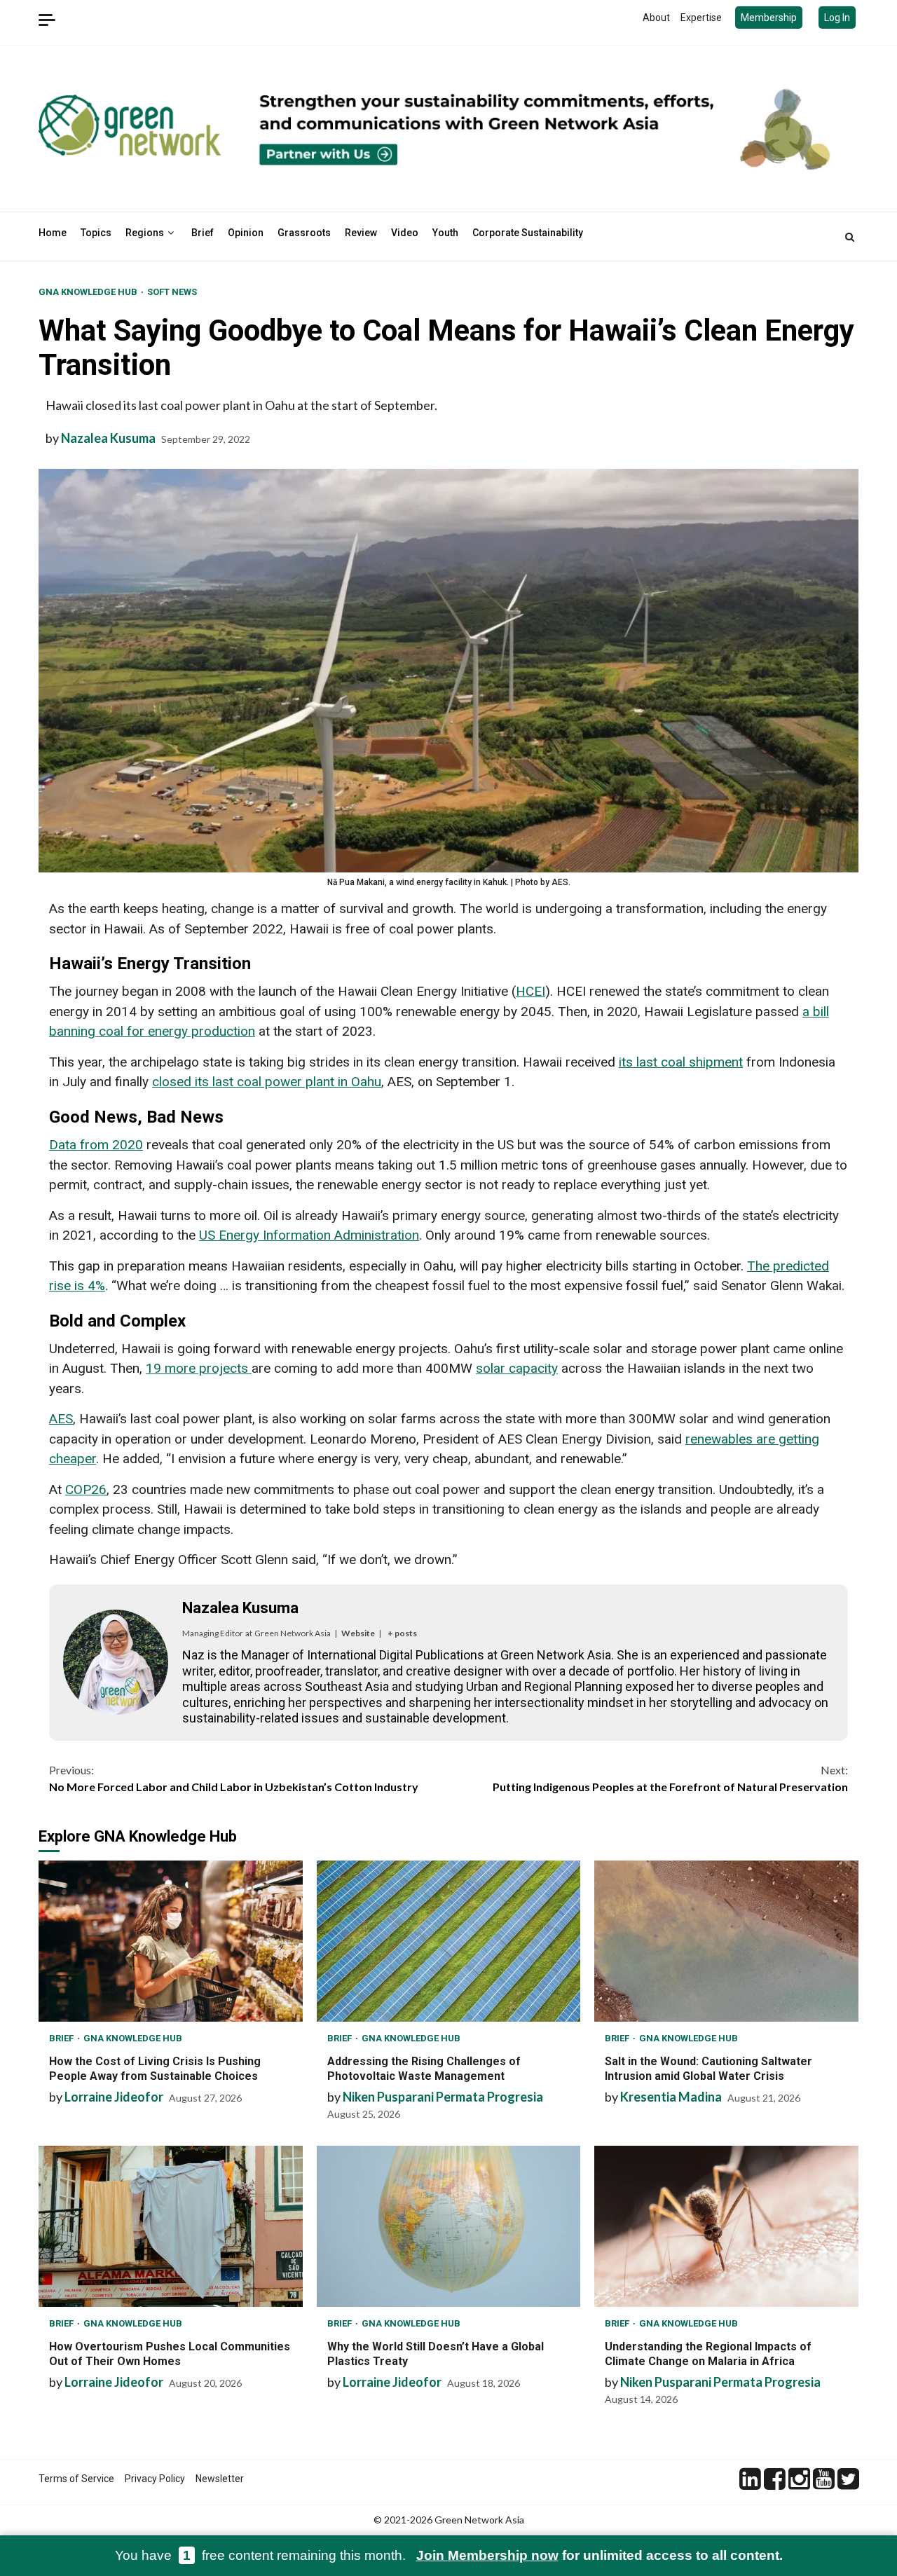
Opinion (246, 233)
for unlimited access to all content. (600, 2555)
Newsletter (220, 2479)
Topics (96, 233)
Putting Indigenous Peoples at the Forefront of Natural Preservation (670, 1778)
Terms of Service (76, 2479)
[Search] (850, 237)
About (656, 18)
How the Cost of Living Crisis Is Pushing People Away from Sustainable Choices (171, 1941)
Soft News (172, 292)
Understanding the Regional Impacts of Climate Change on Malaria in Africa (726, 2226)
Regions (145, 233)
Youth (445, 233)
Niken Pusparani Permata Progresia (443, 2097)
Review (361, 233)
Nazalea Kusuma (108, 438)
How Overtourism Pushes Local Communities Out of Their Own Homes (171, 2226)
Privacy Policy (155, 2479)
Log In (837, 18)
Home (53, 233)
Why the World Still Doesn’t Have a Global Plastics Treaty (449, 2226)
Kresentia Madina (671, 2097)
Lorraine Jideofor (114, 2097)
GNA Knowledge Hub (89, 292)
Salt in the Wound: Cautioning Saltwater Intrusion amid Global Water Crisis (726, 1941)
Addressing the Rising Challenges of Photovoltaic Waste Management (449, 1941)
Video (405, 233)
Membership (769, 18)
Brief (203, 233)
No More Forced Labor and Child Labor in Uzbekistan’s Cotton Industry (234, 1778)
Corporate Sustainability (528, 233)
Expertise (701, 18)
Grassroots (304, 233)
